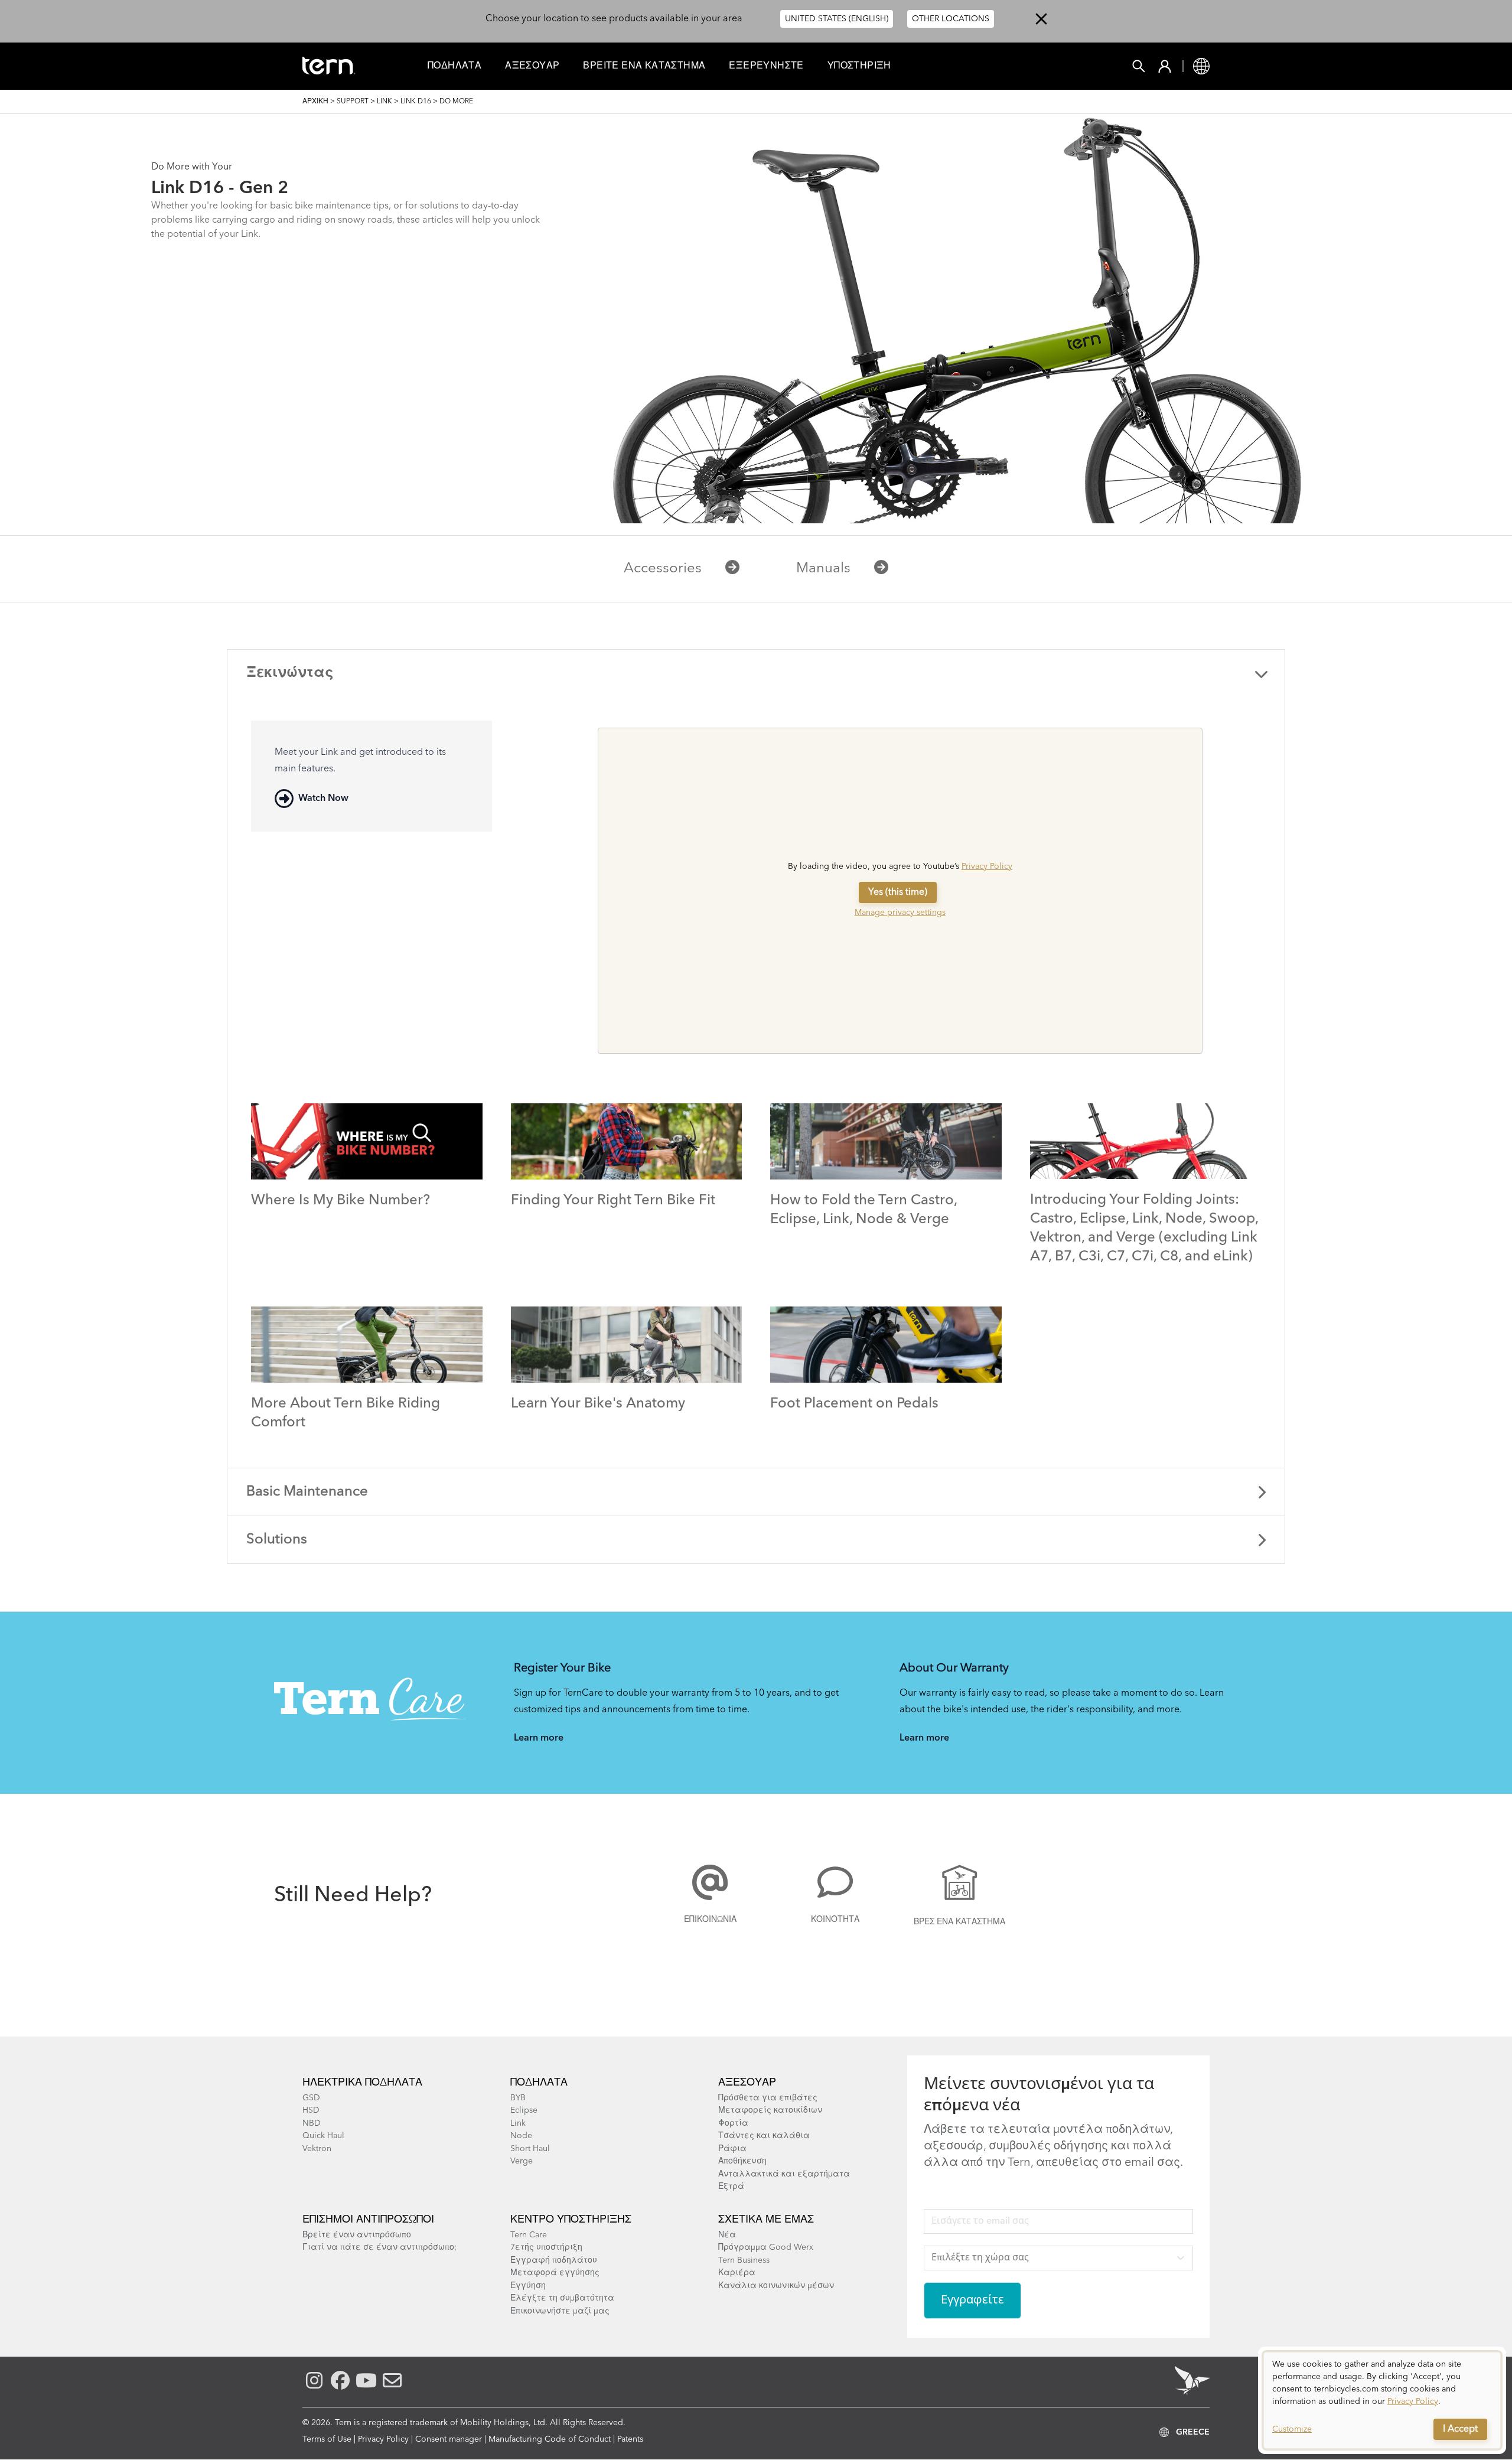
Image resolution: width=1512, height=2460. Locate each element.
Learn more (539, 1738)
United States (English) (837, 19)
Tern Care (529, 2235)
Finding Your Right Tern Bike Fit (613, 1201)
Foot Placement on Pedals (854, 1404)
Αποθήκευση (742, 2161)
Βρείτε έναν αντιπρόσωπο (357, 2235)
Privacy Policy (987, 866)
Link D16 (416, 102)
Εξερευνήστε (766, 66)
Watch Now (323, 799)
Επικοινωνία (710, 1920)
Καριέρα (737, 2273)
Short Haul (530, 2149)
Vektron (317, 2149)
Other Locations (951, 19)
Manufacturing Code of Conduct (550, 2439)
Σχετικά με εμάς (766, 2220)
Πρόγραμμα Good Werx (766, 2247)
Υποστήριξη (859, 66)
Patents (630, 2439)
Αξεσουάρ (532, 66)
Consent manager (449, 2439)
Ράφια (732, 2149)
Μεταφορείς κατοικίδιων (770, 2110)
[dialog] (1382, 2400)
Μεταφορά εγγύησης (555, 2273)
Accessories (663, 569)
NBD (312, 2123)
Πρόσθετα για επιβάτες (768, 2098)
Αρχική (315, 102)
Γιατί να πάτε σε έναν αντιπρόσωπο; (379, 2247)
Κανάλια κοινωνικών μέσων (776, 2286)
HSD (311, 2110)
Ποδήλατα (454, 66)
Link (384, 102)
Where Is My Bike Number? (340, 1201)
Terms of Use (327, 2439)
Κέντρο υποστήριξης (571, 2220)
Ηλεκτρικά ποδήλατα (362, 2083)
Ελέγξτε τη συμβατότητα (562, 2298)
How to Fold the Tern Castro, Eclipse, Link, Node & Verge (863, 1210)
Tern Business (744, 2260)
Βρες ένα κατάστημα (959, 1922)
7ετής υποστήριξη (546, 2247)
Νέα (727, 2235)
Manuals (823, 569)
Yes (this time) (898, 892)
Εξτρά (731, 2187)
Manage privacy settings (900, 913)
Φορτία (733, 2123)
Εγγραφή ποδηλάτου (554, 2260)
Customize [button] (1292, 2429)
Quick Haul (323, 2136)
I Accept (1460, 2429)
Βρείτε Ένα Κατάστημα (644, 66)
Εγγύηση (528, 2286)
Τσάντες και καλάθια (764, 2136)
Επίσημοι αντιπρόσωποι (368, 2220)
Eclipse (524, 2110)
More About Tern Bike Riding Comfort (346, 1413)
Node (521, 2136)
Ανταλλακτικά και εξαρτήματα (784, 2174)
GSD (311, 2098)
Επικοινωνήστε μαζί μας (560, 2311)
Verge (522, 2161)
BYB (518, 2098)
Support (353, 102)
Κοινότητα (835, 1920)
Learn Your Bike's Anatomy (598, 1404)
